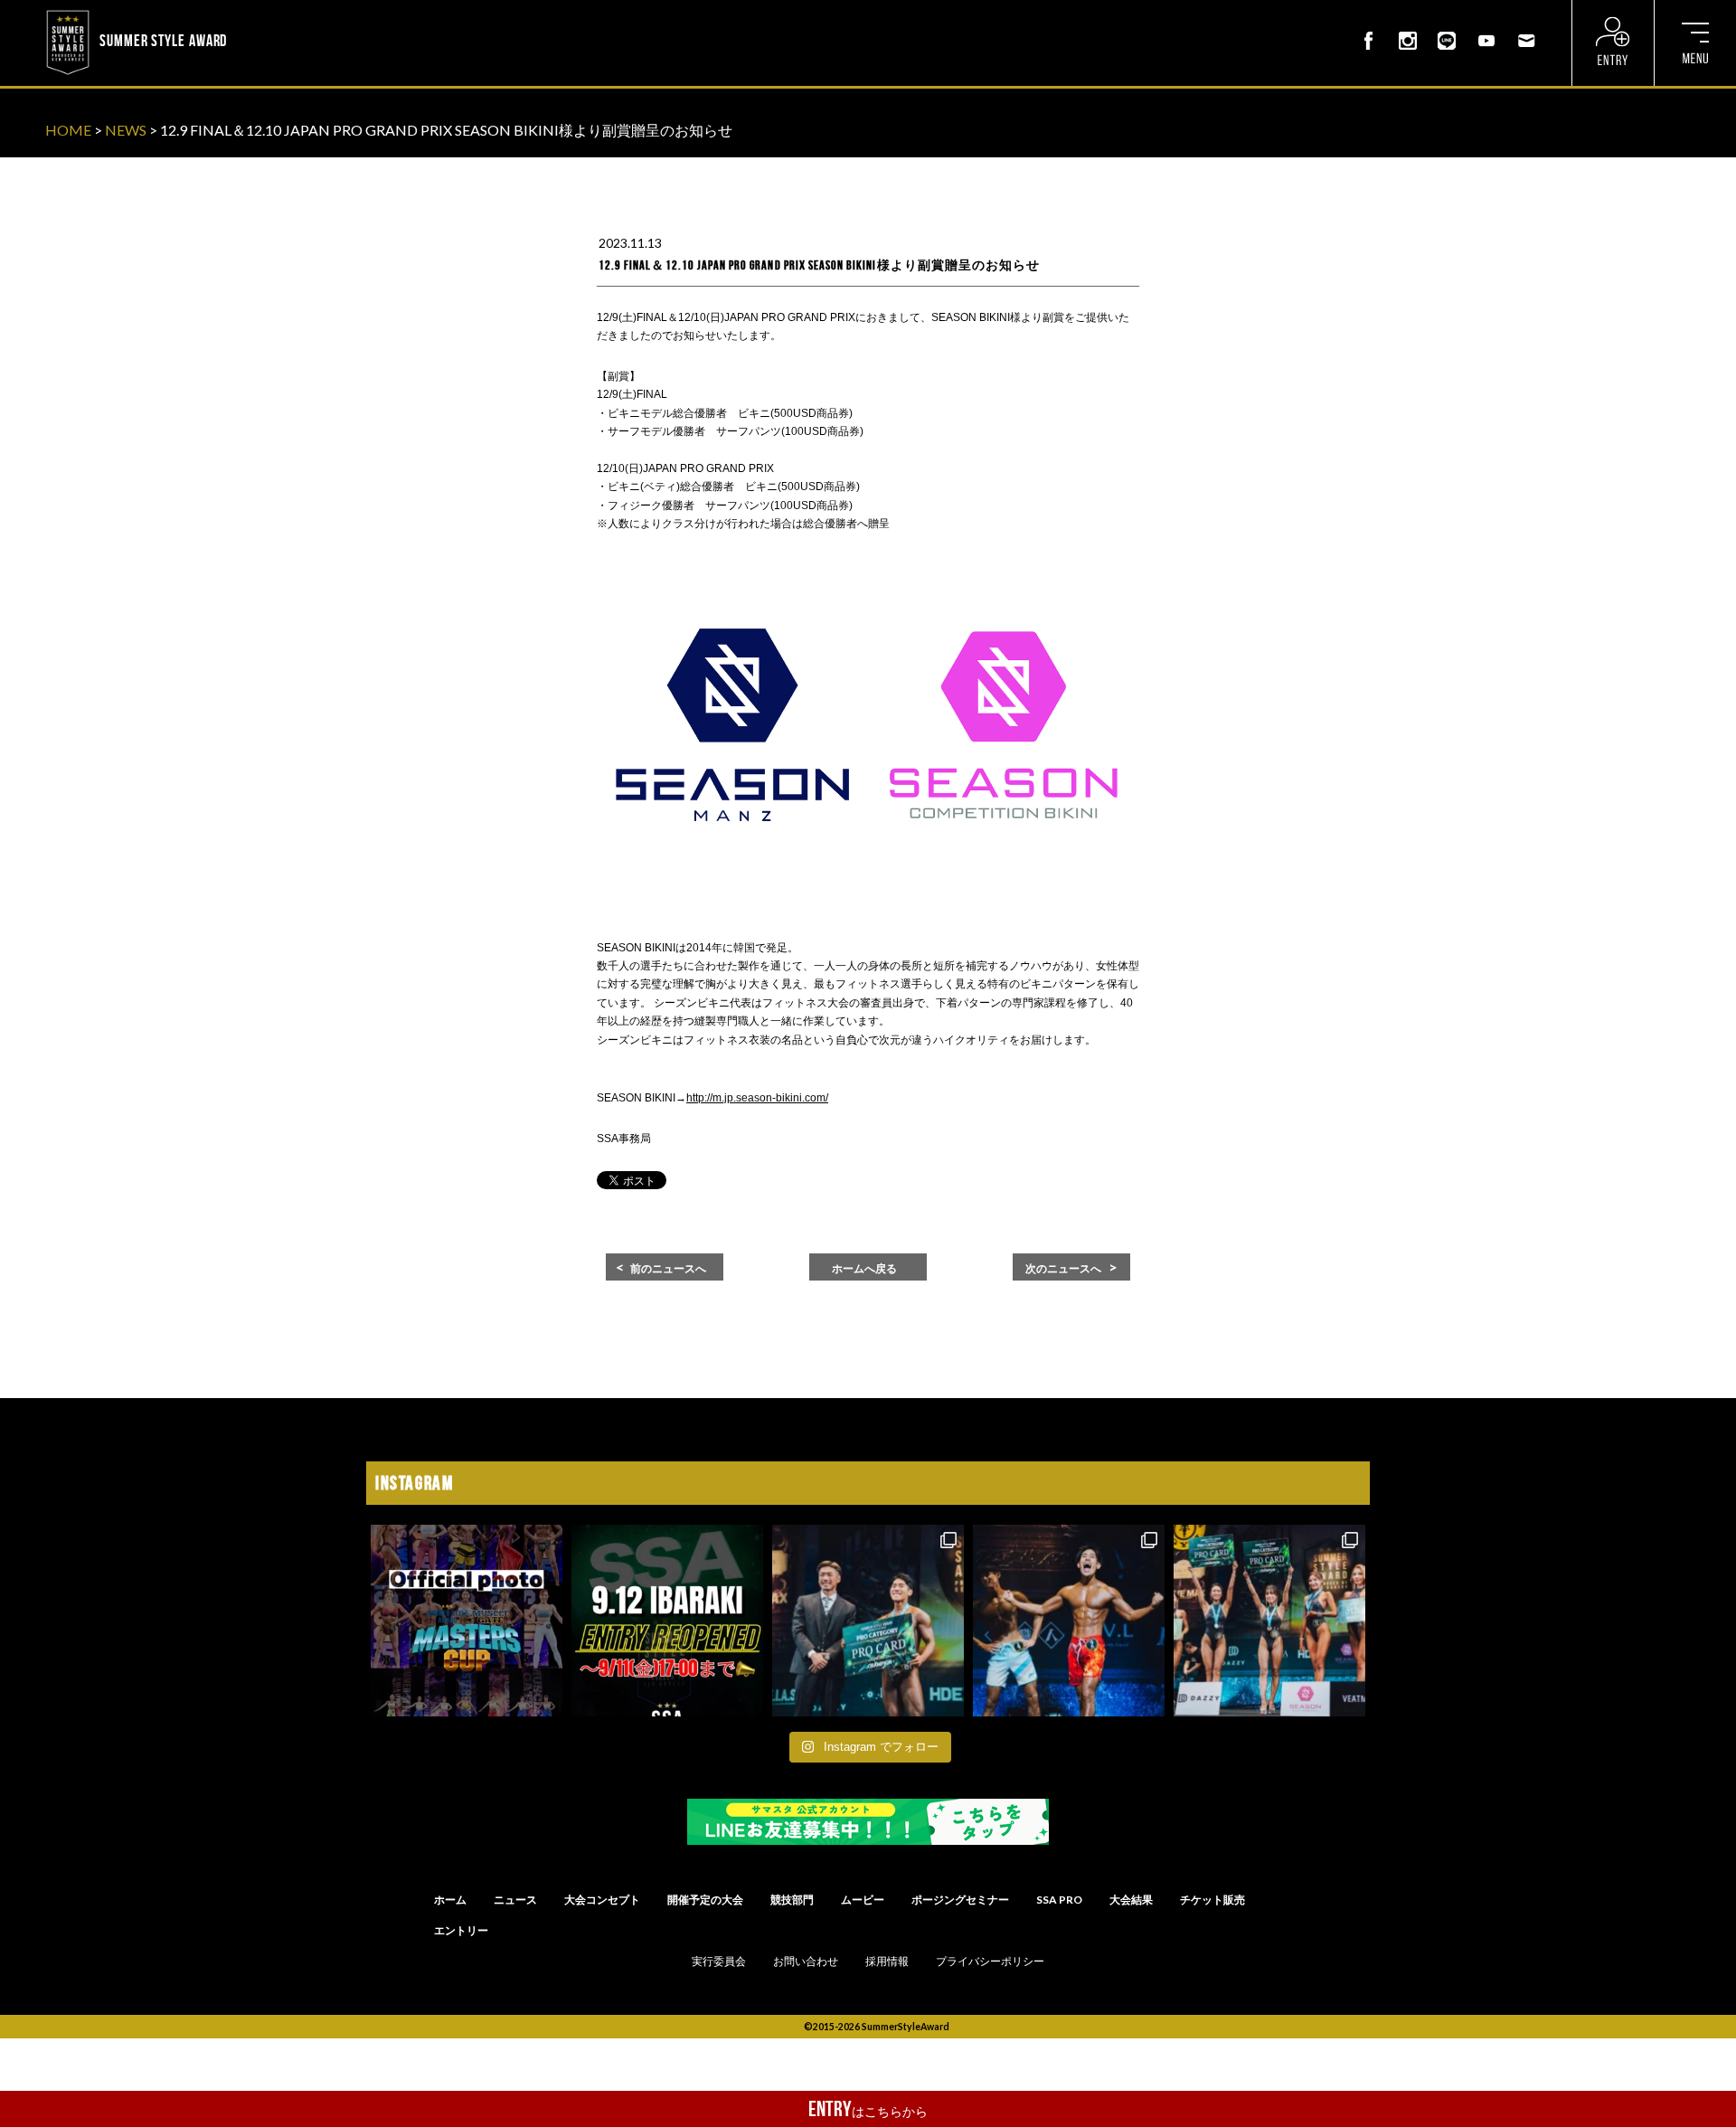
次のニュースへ (1063, 1269)
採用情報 (887, 1962)
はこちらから (868, 2109)
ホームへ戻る (864, 1269)
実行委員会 (719, 1962)
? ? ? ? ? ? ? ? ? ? (279, 13)
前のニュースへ (668, 1269)
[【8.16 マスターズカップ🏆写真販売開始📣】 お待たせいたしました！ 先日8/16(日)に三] (467, 1621)
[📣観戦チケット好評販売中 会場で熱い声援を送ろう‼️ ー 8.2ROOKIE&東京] (868, 1621)
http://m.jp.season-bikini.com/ (757, 1098)
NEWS (126, 130)
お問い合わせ (806, 1962)
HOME (68, 130)
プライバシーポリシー (990, 1962)
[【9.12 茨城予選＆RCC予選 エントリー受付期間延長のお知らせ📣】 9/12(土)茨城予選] (667, 1621)
